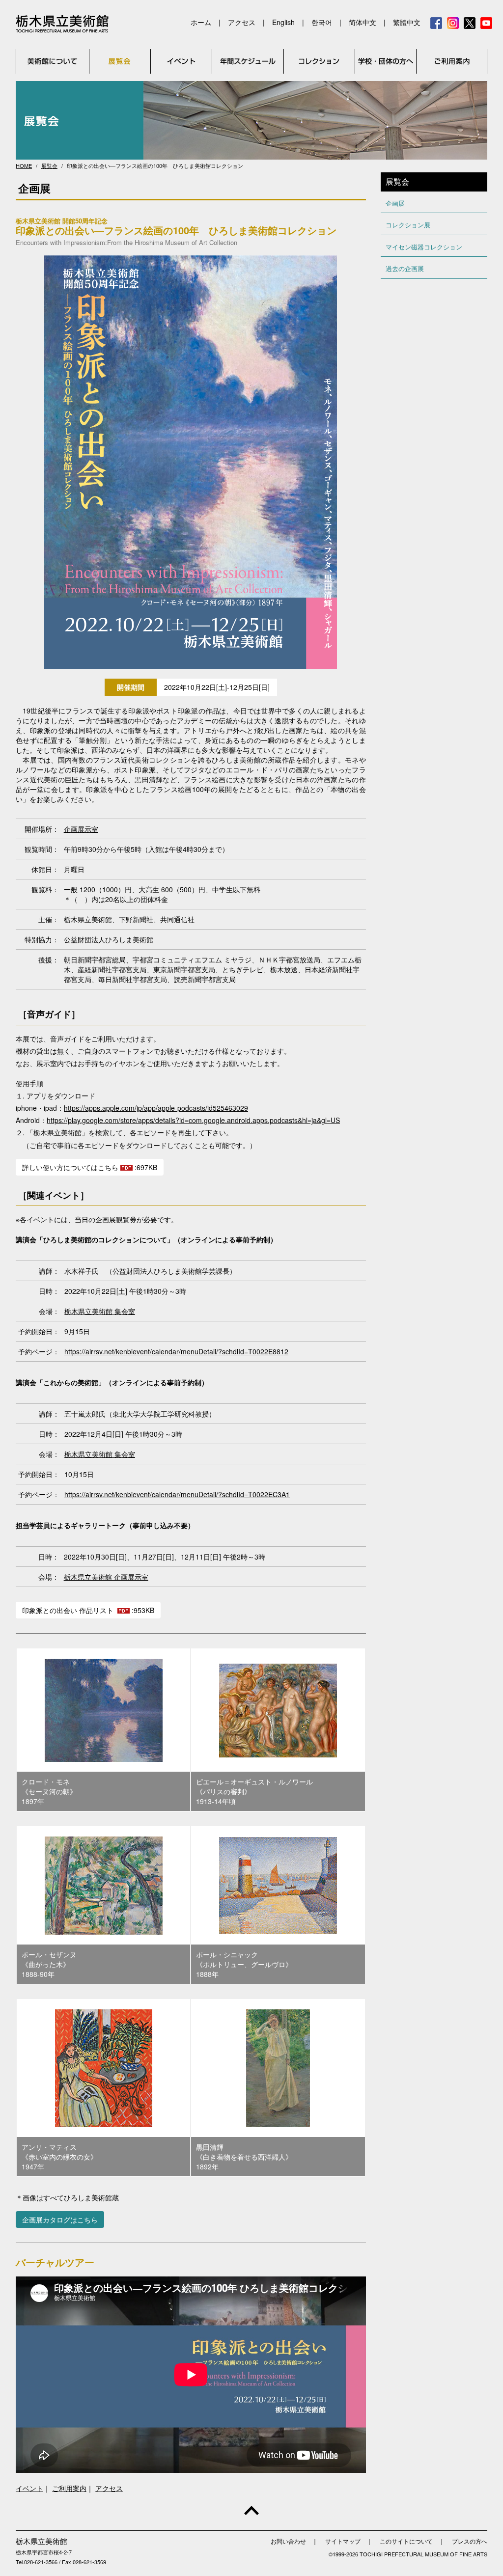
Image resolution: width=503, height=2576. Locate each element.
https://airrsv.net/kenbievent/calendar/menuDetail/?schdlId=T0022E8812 (176, 1351)
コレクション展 (408, 225)
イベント (29, 2488)
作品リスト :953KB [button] (88, 1610)
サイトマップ (343, 2541)
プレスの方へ (470, 2541)
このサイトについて (406, 2541)
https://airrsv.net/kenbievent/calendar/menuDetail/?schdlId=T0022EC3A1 (177, 1494)
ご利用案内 (69, 2488)
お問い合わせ (291, 2541)
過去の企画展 (405, 268)
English (283, 22)
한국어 (322, 22)
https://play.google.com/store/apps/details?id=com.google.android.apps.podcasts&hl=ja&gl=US (193, 1120)
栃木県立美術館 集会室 (100, 1311)
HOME (24, 165)
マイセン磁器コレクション (424, 247)
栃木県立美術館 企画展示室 (106, 1577)
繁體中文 (407, 22)
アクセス (242, 22)
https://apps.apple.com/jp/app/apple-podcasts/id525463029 (156, 1108)
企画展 (395, 203)
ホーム (201, 22)
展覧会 (49, 165)
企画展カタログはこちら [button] (60, 2220)
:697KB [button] (90, 1167)
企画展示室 (81, 829)
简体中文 (363, 22)
